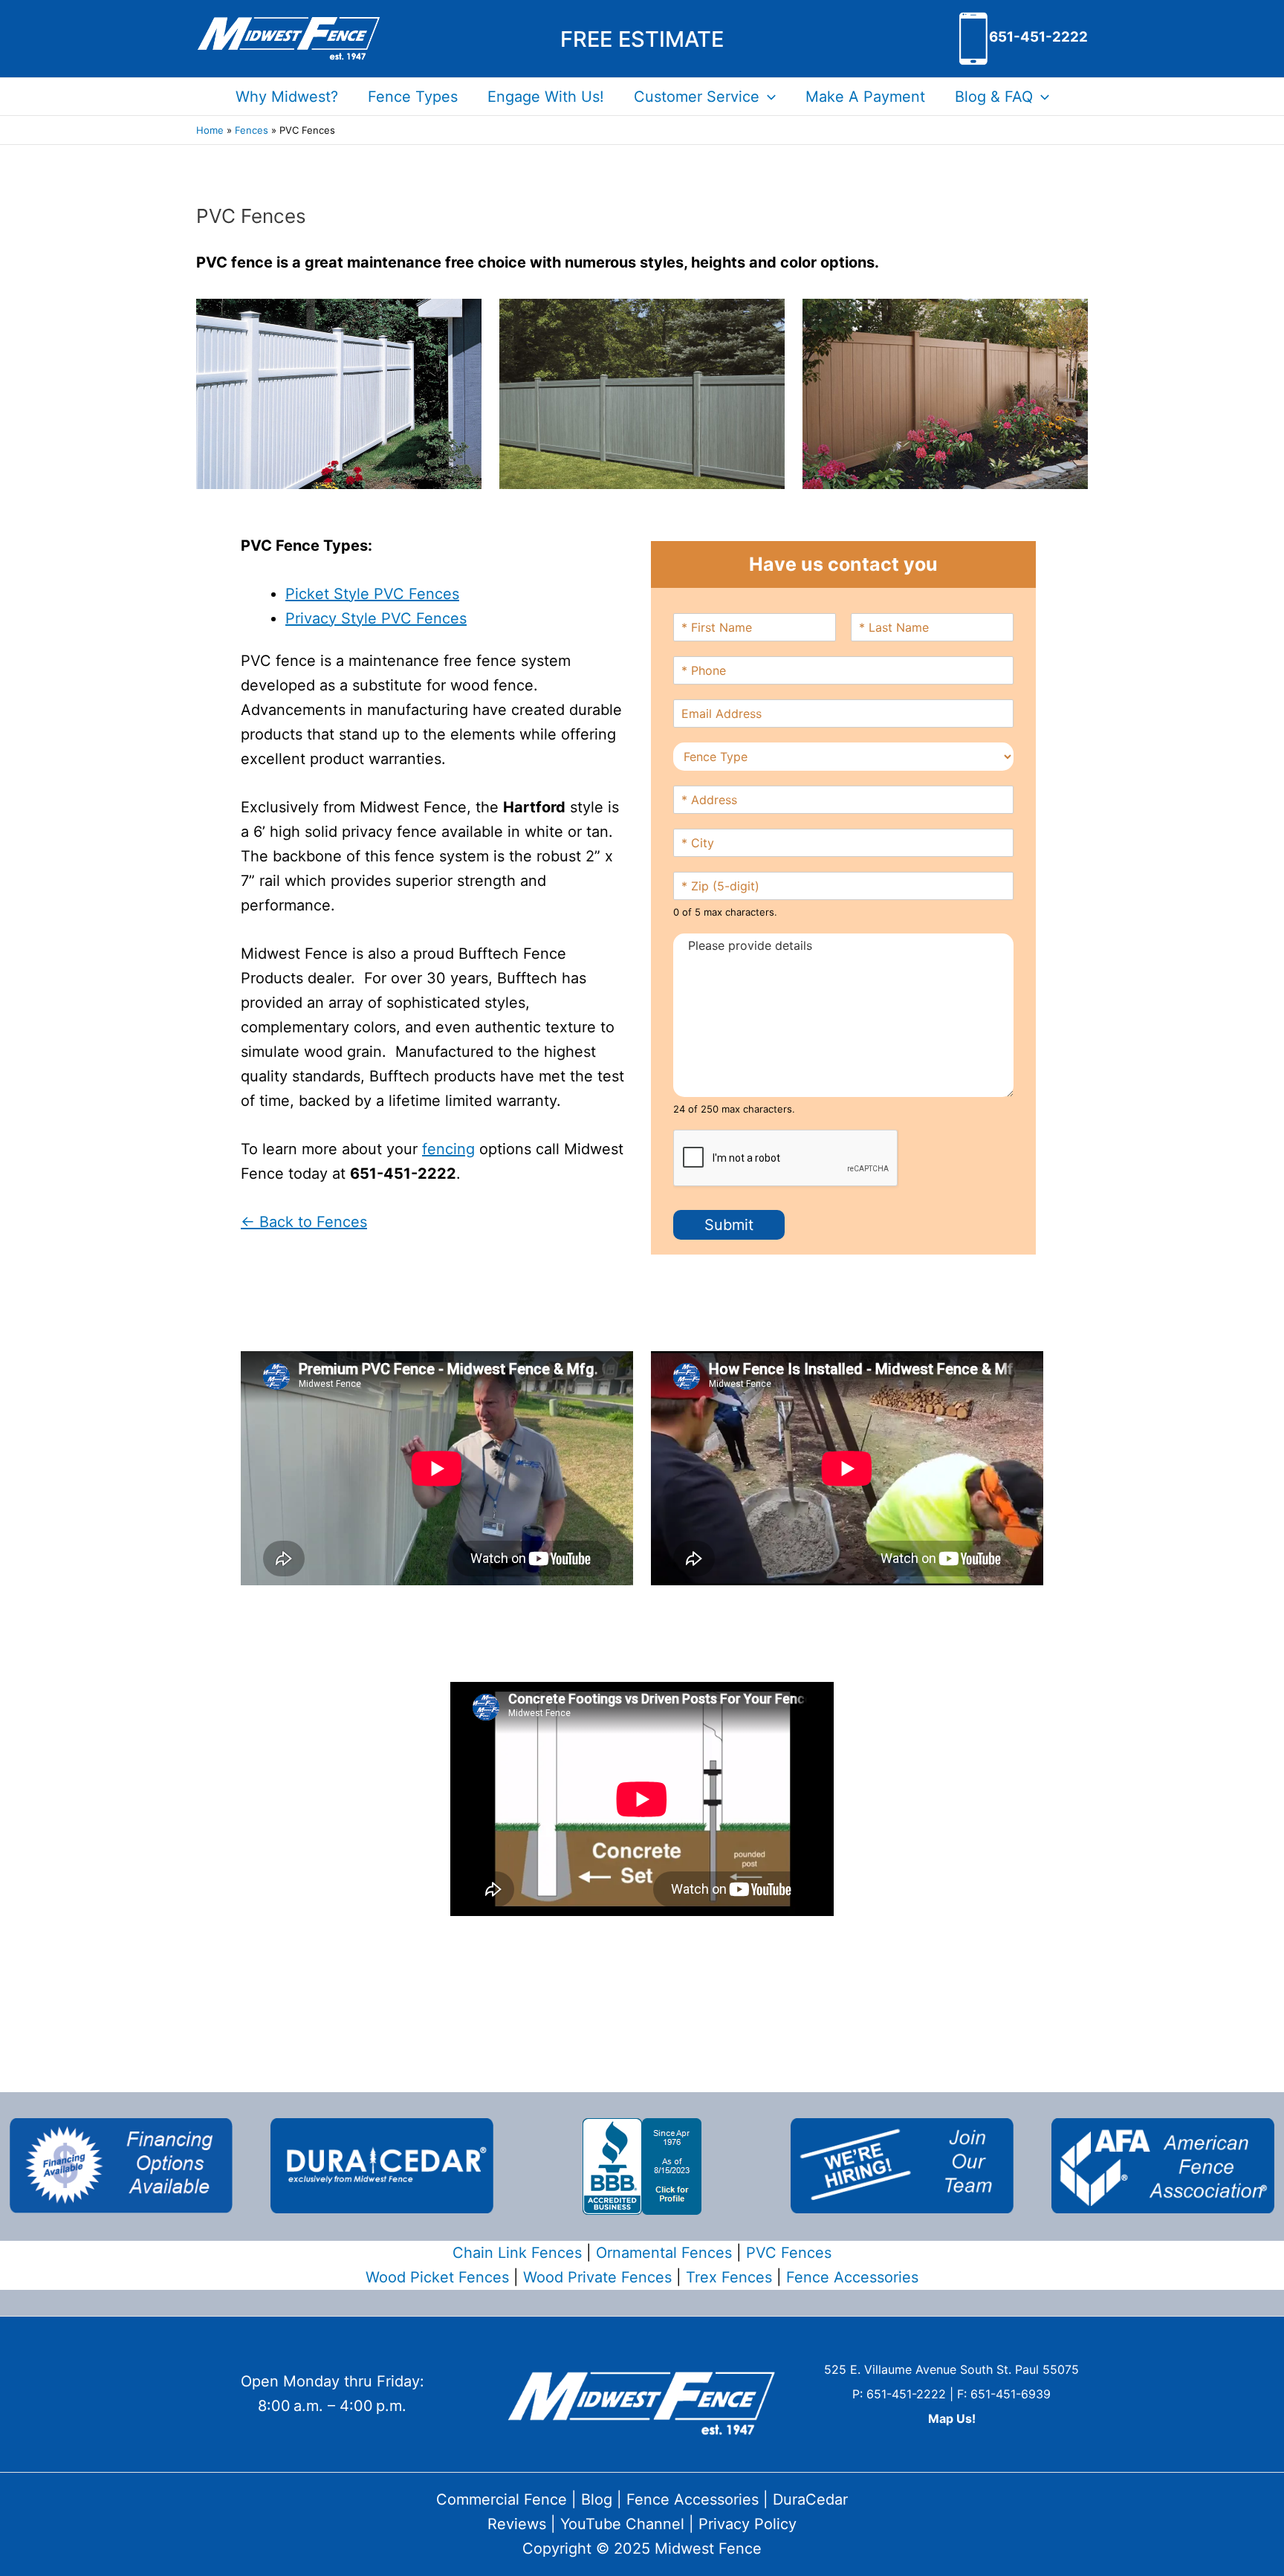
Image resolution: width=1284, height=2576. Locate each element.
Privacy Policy (748, 2524)
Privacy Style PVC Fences (376, 618)
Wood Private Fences (597, 2277)
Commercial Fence (502, 2499)
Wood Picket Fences (437, 2277)
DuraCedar (810, 2499)
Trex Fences (729, 2277)
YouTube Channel (622, 2524)
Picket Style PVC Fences (372, 594)
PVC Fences (789, 2253)
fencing (448, 1149)
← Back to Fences (304, 1222)
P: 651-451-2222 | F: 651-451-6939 (951, 2394)
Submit (729, 1225)
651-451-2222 (1038, 37)
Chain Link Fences (517, 2253)
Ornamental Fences (664, 2253)
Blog (597, 2499)
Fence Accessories (852, 2277)
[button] (642, 39)
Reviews (517, 2524)
